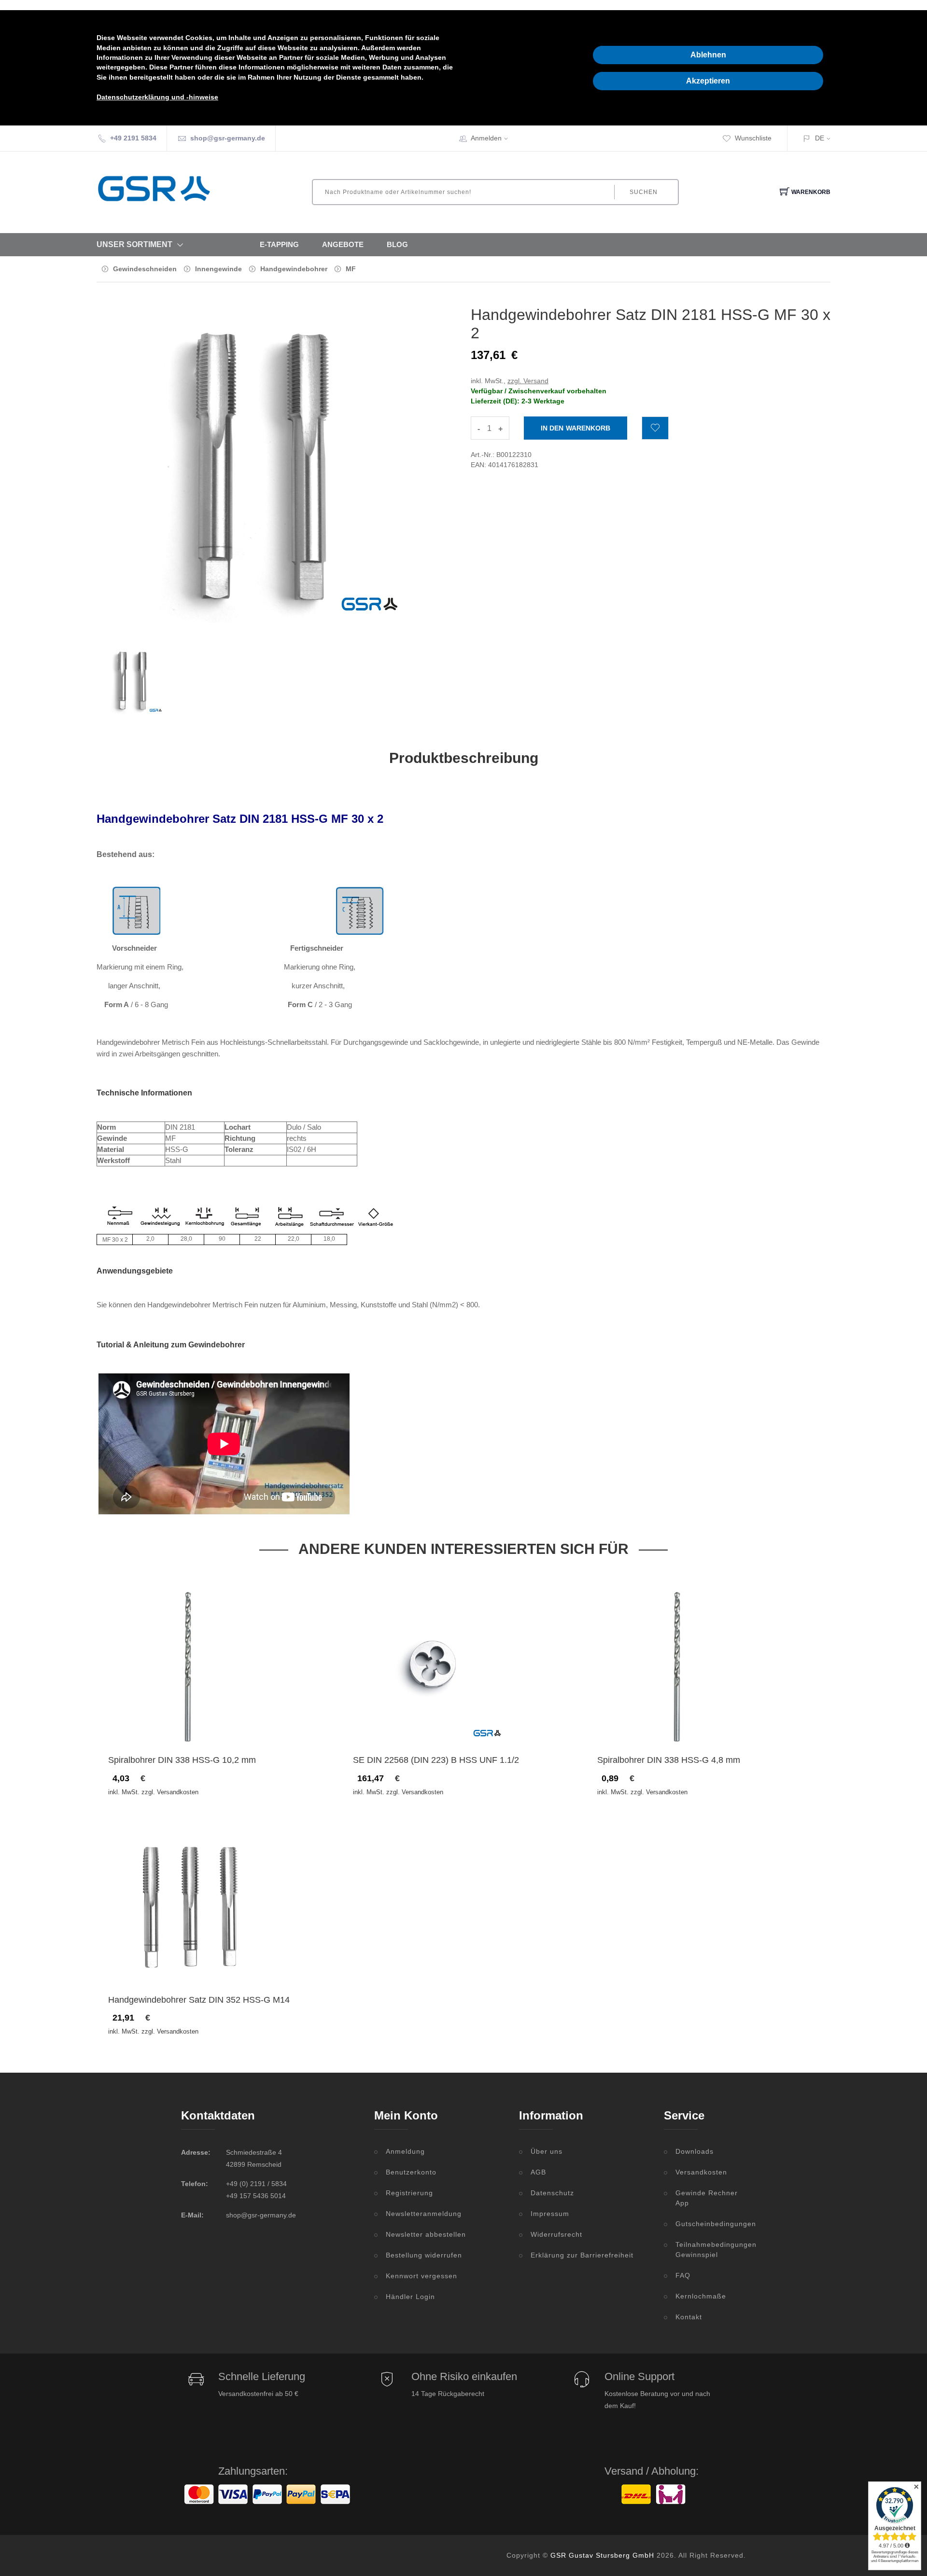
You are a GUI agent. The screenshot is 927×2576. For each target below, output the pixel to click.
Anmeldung (405, 2151)
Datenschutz (552, 2193)
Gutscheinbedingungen (711, 2224)
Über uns (547, 2151)
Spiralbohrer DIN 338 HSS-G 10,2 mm (182, 1760)
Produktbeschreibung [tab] (464, 758)
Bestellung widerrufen (424, 2255)
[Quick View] (226, 1725)
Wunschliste (753, 138)
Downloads (695, 2151)
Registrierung (409, 2193)
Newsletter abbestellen (426, 2234)
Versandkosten (701, 2172)
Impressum (550, 2214)
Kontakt (689, 2317)
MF (351, 269)
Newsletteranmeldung (424, 2214)
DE (820, 138)
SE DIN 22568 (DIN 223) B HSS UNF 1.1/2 (436, 1760)
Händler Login (410, 2297)
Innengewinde (218, 269)
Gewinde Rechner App (707, 2198)
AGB (538, 2172)
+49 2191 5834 (133, 138)
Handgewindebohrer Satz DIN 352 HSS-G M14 (199, 2000)
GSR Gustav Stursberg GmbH (602, 2555)
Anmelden (486, 138)
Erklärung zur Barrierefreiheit (582, 2255)
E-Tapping (279, 244)
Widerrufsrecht (556, 2234)
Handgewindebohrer (294, 269)
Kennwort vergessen (421, 2276)
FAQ (683, 2275)
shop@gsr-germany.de (228, 138)
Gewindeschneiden (145, 269)
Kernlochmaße (701, 2296)
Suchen (644, 192)
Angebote (343, 244)
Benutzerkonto (411, 2172)
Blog (397, 244)
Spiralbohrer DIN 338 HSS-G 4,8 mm (669, 1760)
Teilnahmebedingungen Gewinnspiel (711, 2250)
